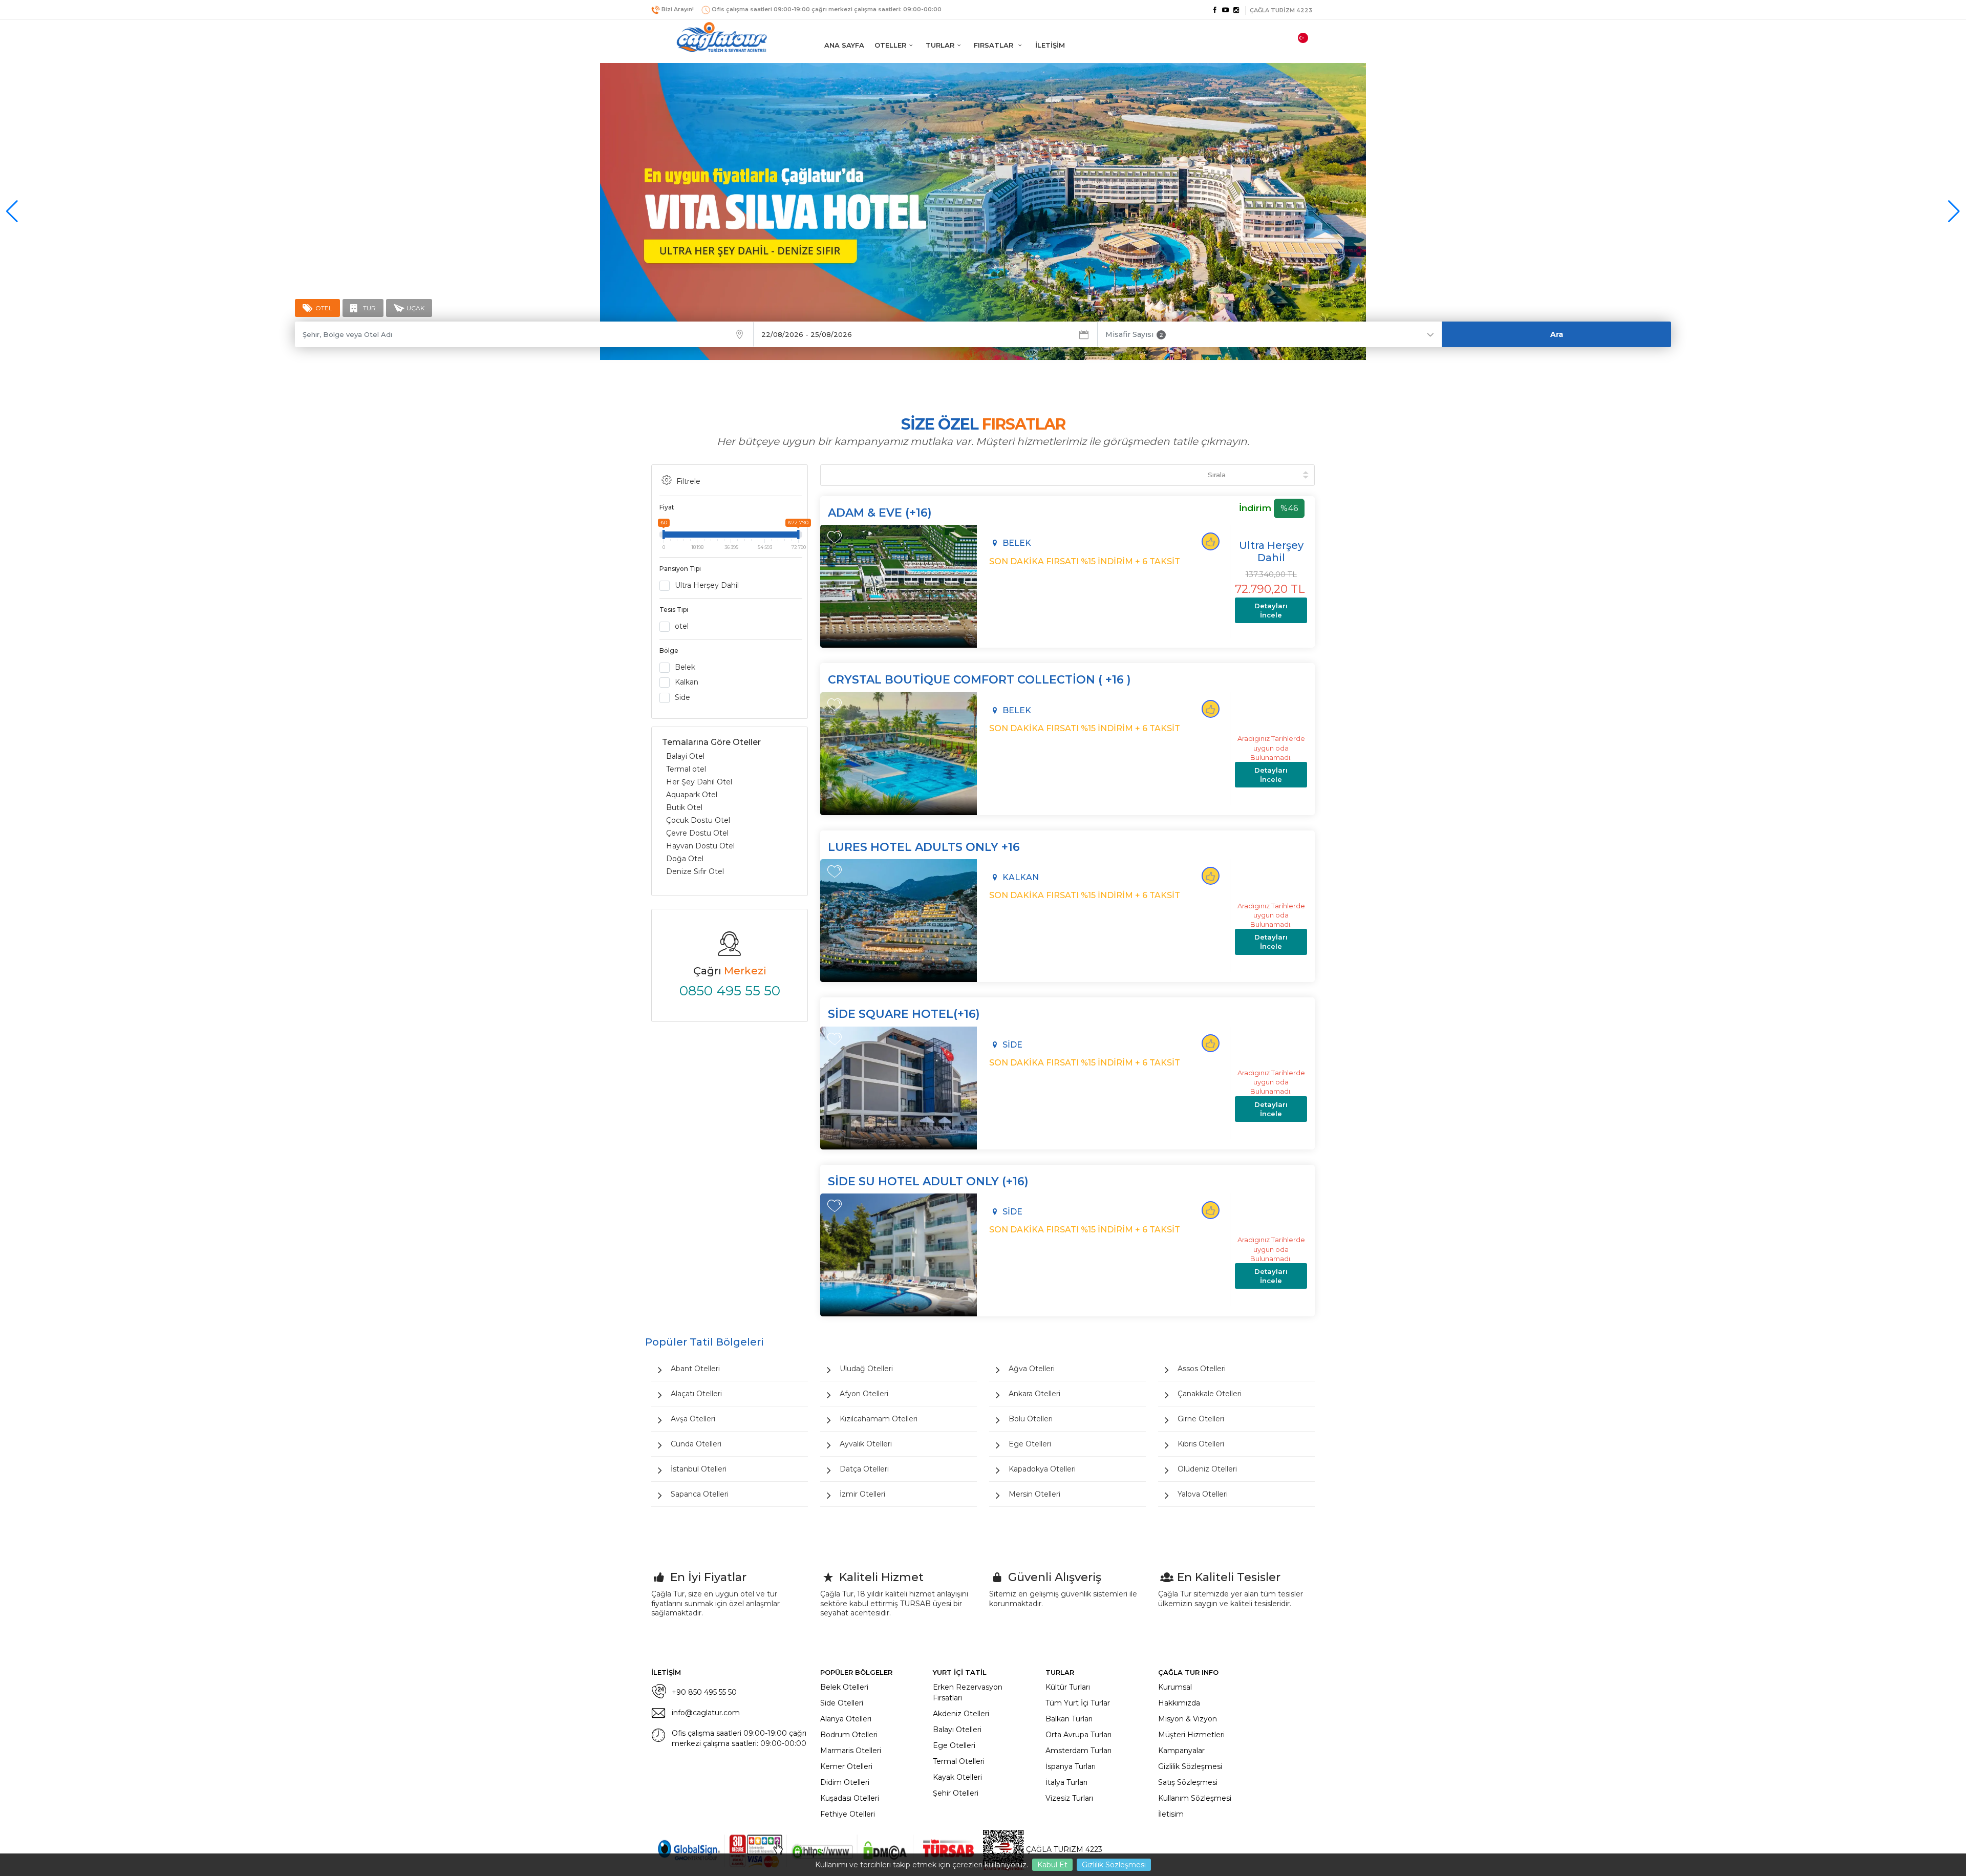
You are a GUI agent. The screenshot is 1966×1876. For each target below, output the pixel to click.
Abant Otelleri (695, 1369)
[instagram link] (1236, 10)
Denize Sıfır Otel (695, 871)
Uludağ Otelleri (866, 1369)
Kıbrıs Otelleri (1201, 1444)
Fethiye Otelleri (848, 1814)
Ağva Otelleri (1032, 1369)
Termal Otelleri (959, 1761)
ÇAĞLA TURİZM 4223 (1063, 1849)
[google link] (1226, 10)
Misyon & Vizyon (1188, 1719)
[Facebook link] (1214, 10)
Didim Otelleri (845, 1782)
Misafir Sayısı (1134, 334)
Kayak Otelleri (957, 1777)
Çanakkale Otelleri (1210, 1394)
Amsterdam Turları (1078, 1751)
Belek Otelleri (844, 1687)
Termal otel (686, 769)
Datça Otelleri (864, 1469)
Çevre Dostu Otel (697, 833)
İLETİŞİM (1050, 45)
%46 (1289, 508)
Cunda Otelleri (696, 1444)
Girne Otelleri (1201, 1419)
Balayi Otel (685, 756)
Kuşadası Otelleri (850, 1798)
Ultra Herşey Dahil (707, 585)
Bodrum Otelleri (849, 1735)
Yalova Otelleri (1203, 1494)
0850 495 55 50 (730, 991)
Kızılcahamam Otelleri (879, 1419)
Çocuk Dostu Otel (698, 820)
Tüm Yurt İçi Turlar (1078, 1703)
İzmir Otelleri (862, 1494)
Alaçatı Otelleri (696, 1394)
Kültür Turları (1068, 1687)
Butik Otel (684, 807)
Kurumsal (1175, 1687)
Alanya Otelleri (846, 1719)
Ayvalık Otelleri (866, 1444)
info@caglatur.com (706, 1713)
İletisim (1171, 1814)
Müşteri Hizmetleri (1191, 1735)
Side (682, 697)
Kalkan (687, 682)
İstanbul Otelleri (699, 1469)
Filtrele (688, 481)
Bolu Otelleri (1031, 1419)
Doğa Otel (685, 859)
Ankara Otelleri (1034, 1394)
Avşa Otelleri (693, 1419)
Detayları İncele (1271, 610)
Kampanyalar (1181, 1751)
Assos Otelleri (1202, 1369)
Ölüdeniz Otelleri (1207, 1469)
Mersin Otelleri (1034, 1494)
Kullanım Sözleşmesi (1195, 1798)
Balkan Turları (1069, 1719)
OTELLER (890, 45)
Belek (685, 667)
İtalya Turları (1066, 1782)
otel (682, 626)
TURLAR (940, 45)
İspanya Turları (1071, 1766)
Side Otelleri (842, 1703)
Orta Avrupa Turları (1078, 1735)
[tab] (317, 308)
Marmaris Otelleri (851, 1751)
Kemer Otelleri (846, 1766)
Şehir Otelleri (956, 1793)
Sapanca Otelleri (700, 1494)
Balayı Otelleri (957, 1730)
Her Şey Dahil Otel (699, 782)
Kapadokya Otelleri (1042, 1469)
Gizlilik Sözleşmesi (1114, 1865)
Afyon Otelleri (864, 1394)
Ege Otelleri (1030, 1444)
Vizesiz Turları (1069, 1798)
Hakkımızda (1179, 1703)
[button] (1954, 211)
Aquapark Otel (692, 795)
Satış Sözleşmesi (1188, 1782)
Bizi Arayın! (678, 9)
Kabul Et (1052, 1865)
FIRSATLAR (995, 45)
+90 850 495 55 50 (704, 1692)
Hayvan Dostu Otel (700, 846)
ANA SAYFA (844, 45)
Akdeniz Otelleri (961, 1714)
